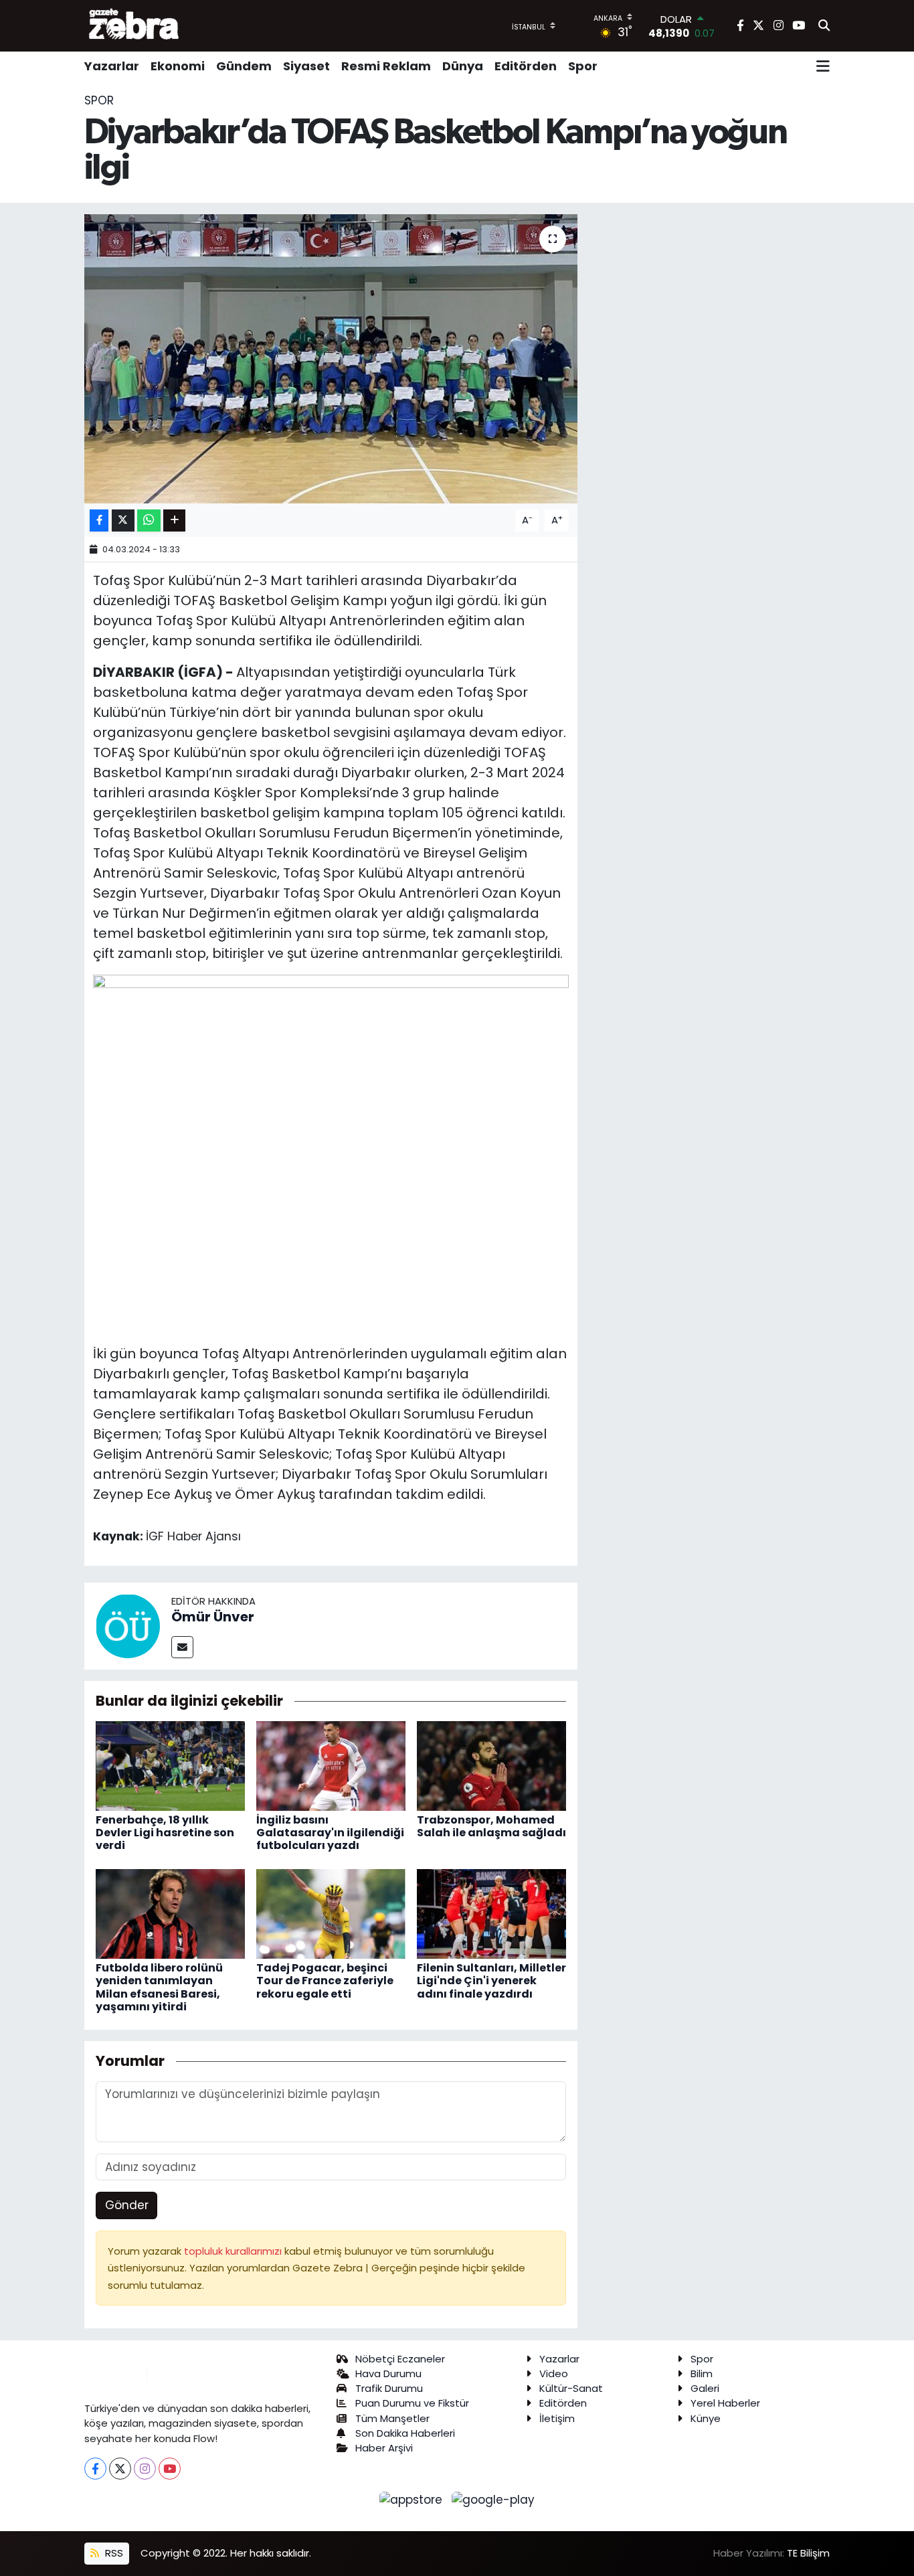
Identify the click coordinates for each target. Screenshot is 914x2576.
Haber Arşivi (384, 2448)
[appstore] (413, 2499)
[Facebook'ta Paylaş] (99, 520)
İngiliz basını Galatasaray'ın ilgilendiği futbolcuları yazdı (330, 1833)
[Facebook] (95, 2469)
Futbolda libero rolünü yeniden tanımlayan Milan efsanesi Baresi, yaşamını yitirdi (159, 1987)
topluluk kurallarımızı (234, 2251)
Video (554, 2373)
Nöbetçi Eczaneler (400, 2359)
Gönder (127, 2205)
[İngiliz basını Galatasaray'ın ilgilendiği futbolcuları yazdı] (331, 1765)
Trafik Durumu (389, 2388)
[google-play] (493, 2499)
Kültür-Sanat (571, 2388)
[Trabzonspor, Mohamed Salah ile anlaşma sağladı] (491, 1765)
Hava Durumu (388, 2373)
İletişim (557, 2418)
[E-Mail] (182, 1647)
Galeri (705, 2388)
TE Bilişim (808, 2553)
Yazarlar (112, 66)
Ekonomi (178, 66)
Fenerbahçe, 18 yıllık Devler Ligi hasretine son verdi (165, 1833)
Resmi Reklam (386, 66)
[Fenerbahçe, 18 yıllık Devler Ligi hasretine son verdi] (170, 1765)
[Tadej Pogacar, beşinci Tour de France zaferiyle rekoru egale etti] (331, 1913)
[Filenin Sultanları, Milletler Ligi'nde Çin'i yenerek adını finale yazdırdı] (491, 1913)
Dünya (463, 66)
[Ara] (824, 26)
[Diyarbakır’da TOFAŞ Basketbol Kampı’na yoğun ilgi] (331, 359)
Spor (583, 66)
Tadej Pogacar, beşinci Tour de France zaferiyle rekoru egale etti (325, 1981)
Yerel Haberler (725, 2403)
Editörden (526, 66)
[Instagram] (145, 2469)
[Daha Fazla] (174, 520)
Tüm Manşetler (392, 2418)
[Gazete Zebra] (134, 25)
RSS (113, 2553)
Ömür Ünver (213, 1617)
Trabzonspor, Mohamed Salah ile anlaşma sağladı (491, 1826)
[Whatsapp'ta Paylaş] (149, 520)
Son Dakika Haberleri (405, 2433)
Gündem (244, 66)
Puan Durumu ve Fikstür (412, 2403)
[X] (120, 2469)
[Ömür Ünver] (128, 1625)
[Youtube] (170, 2469)
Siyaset (306, 66)
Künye (706, 2418)
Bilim (702, 2373)
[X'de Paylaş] (123, 520)
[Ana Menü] (823, 66)
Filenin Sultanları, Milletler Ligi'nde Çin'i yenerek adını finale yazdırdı (491, 1981)
